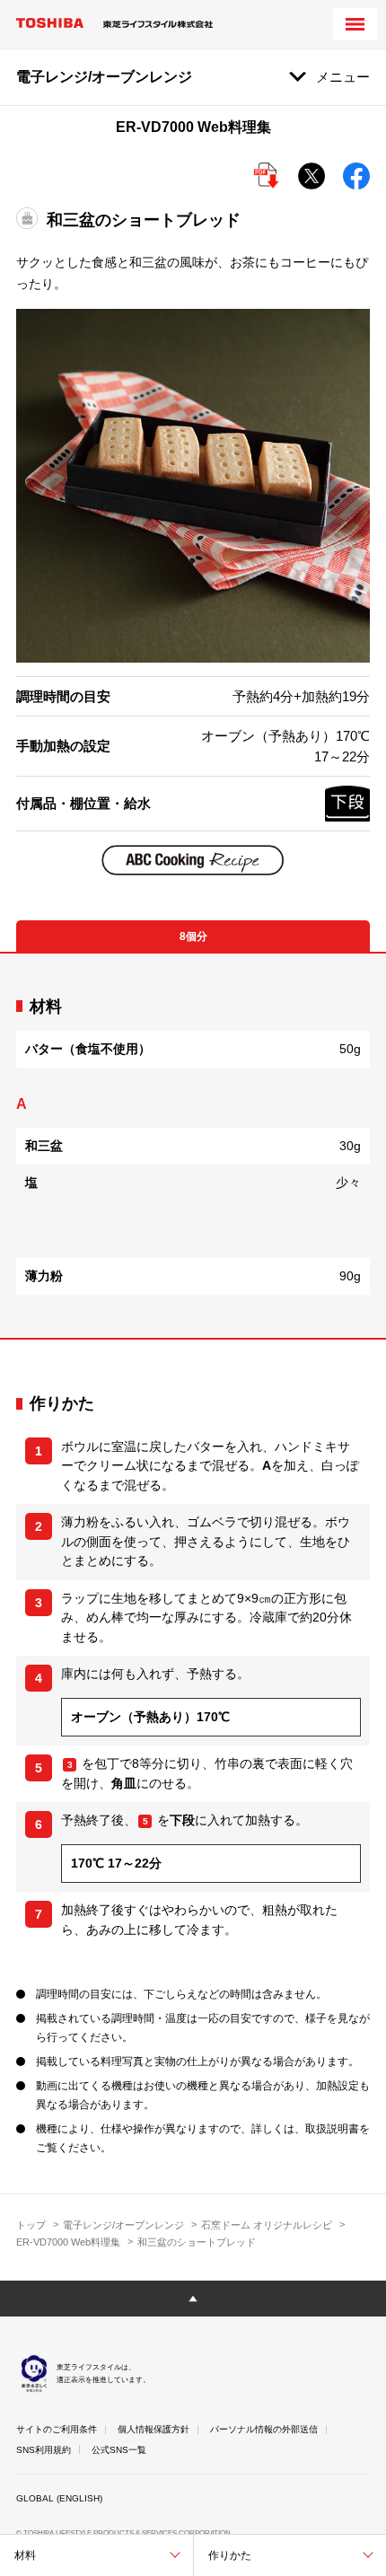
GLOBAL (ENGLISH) (59, 2498)
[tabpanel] (193, 1146)
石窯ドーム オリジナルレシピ (267, 2225)
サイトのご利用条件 (57, 2429)
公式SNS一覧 (119, 2450)
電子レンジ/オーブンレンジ (123, 2225)
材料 (25, 2555)
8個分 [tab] (193, 936)
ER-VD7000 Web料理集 (68, 2242)
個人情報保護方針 (154, 2429)
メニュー (343, 77)
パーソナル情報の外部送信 (264, 2429)
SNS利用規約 (44, 2450)
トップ (31, 2225)
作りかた (230, 2555)
